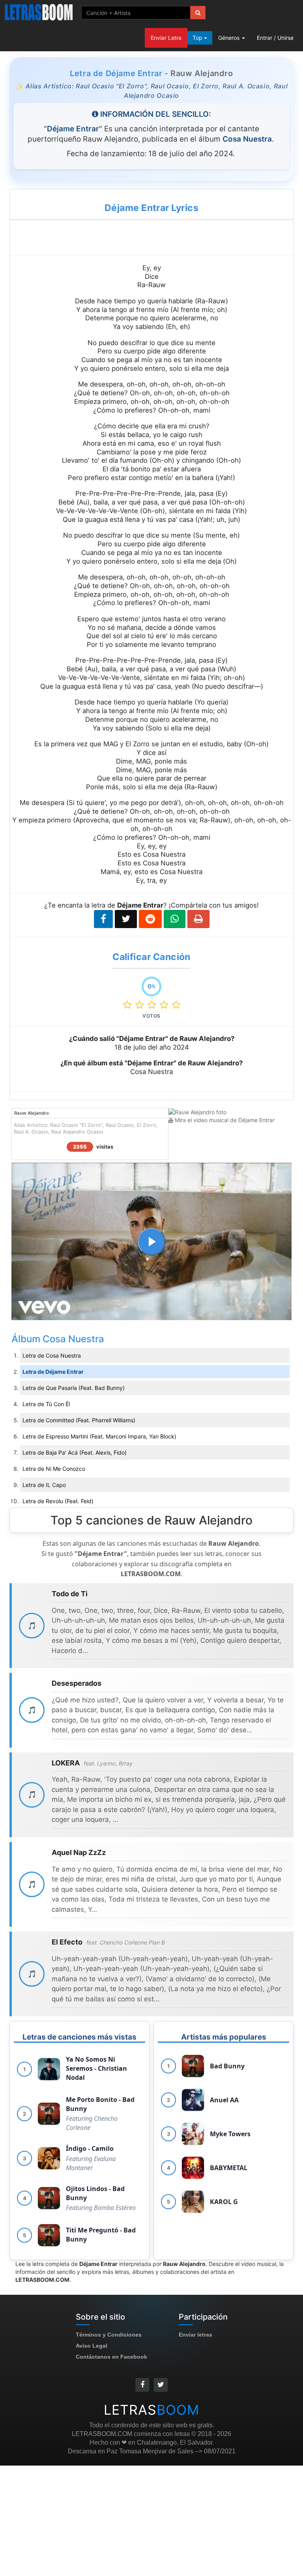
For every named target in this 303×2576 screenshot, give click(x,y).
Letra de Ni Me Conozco (54, 1469)
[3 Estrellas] (154, 1005)
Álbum (27, 1339)
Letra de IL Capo (44, 1485)
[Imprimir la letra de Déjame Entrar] (198, 919)
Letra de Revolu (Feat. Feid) (58, 1501)
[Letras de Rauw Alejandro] (197, 1112)
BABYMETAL (229, 2168)
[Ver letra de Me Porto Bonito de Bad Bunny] (49, 2114)
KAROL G (224, 2202)
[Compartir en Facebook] (103, 919)
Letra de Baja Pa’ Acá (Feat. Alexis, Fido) (75, 1452)
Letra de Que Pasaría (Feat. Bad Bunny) (74, 1388)
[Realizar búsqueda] (198, 13)
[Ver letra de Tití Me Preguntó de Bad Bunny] (49, 2235)
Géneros (230, 38)
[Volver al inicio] (39, 12)
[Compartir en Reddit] (150, 919)
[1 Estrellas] (129, 1005)
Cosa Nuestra (73, 1339)
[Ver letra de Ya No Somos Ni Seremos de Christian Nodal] (49, 2069)
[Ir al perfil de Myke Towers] (193, 2134)
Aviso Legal (92, 2346)
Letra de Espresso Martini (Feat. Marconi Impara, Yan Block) (99, 1436)
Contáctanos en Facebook (111, 2357)
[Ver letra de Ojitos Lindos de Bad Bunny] (49, 2198)
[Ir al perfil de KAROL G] (193, 2202)
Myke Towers (230, 2134)
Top (198, 38)
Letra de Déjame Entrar (53, 1372)
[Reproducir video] (151, 1242)
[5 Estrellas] (176, 1005)
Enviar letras (195, 2335)
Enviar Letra (166, 38)
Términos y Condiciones (109, 2335)
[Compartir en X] (126, 919)
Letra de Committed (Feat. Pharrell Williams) (79, 1420)
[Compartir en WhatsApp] (175, 919)
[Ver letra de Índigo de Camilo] (49, 2158)
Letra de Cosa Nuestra (52, 1355)
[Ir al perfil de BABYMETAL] (193, 2168)
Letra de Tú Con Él (46, 1404)
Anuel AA (224, 2100)
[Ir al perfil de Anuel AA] (193, 2100)
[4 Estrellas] (166, 1005)
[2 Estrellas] (141, 1005)
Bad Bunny (227, 2066)
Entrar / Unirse (275, 38)
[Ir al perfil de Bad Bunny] (193, 2066)
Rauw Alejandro (202, 73)
